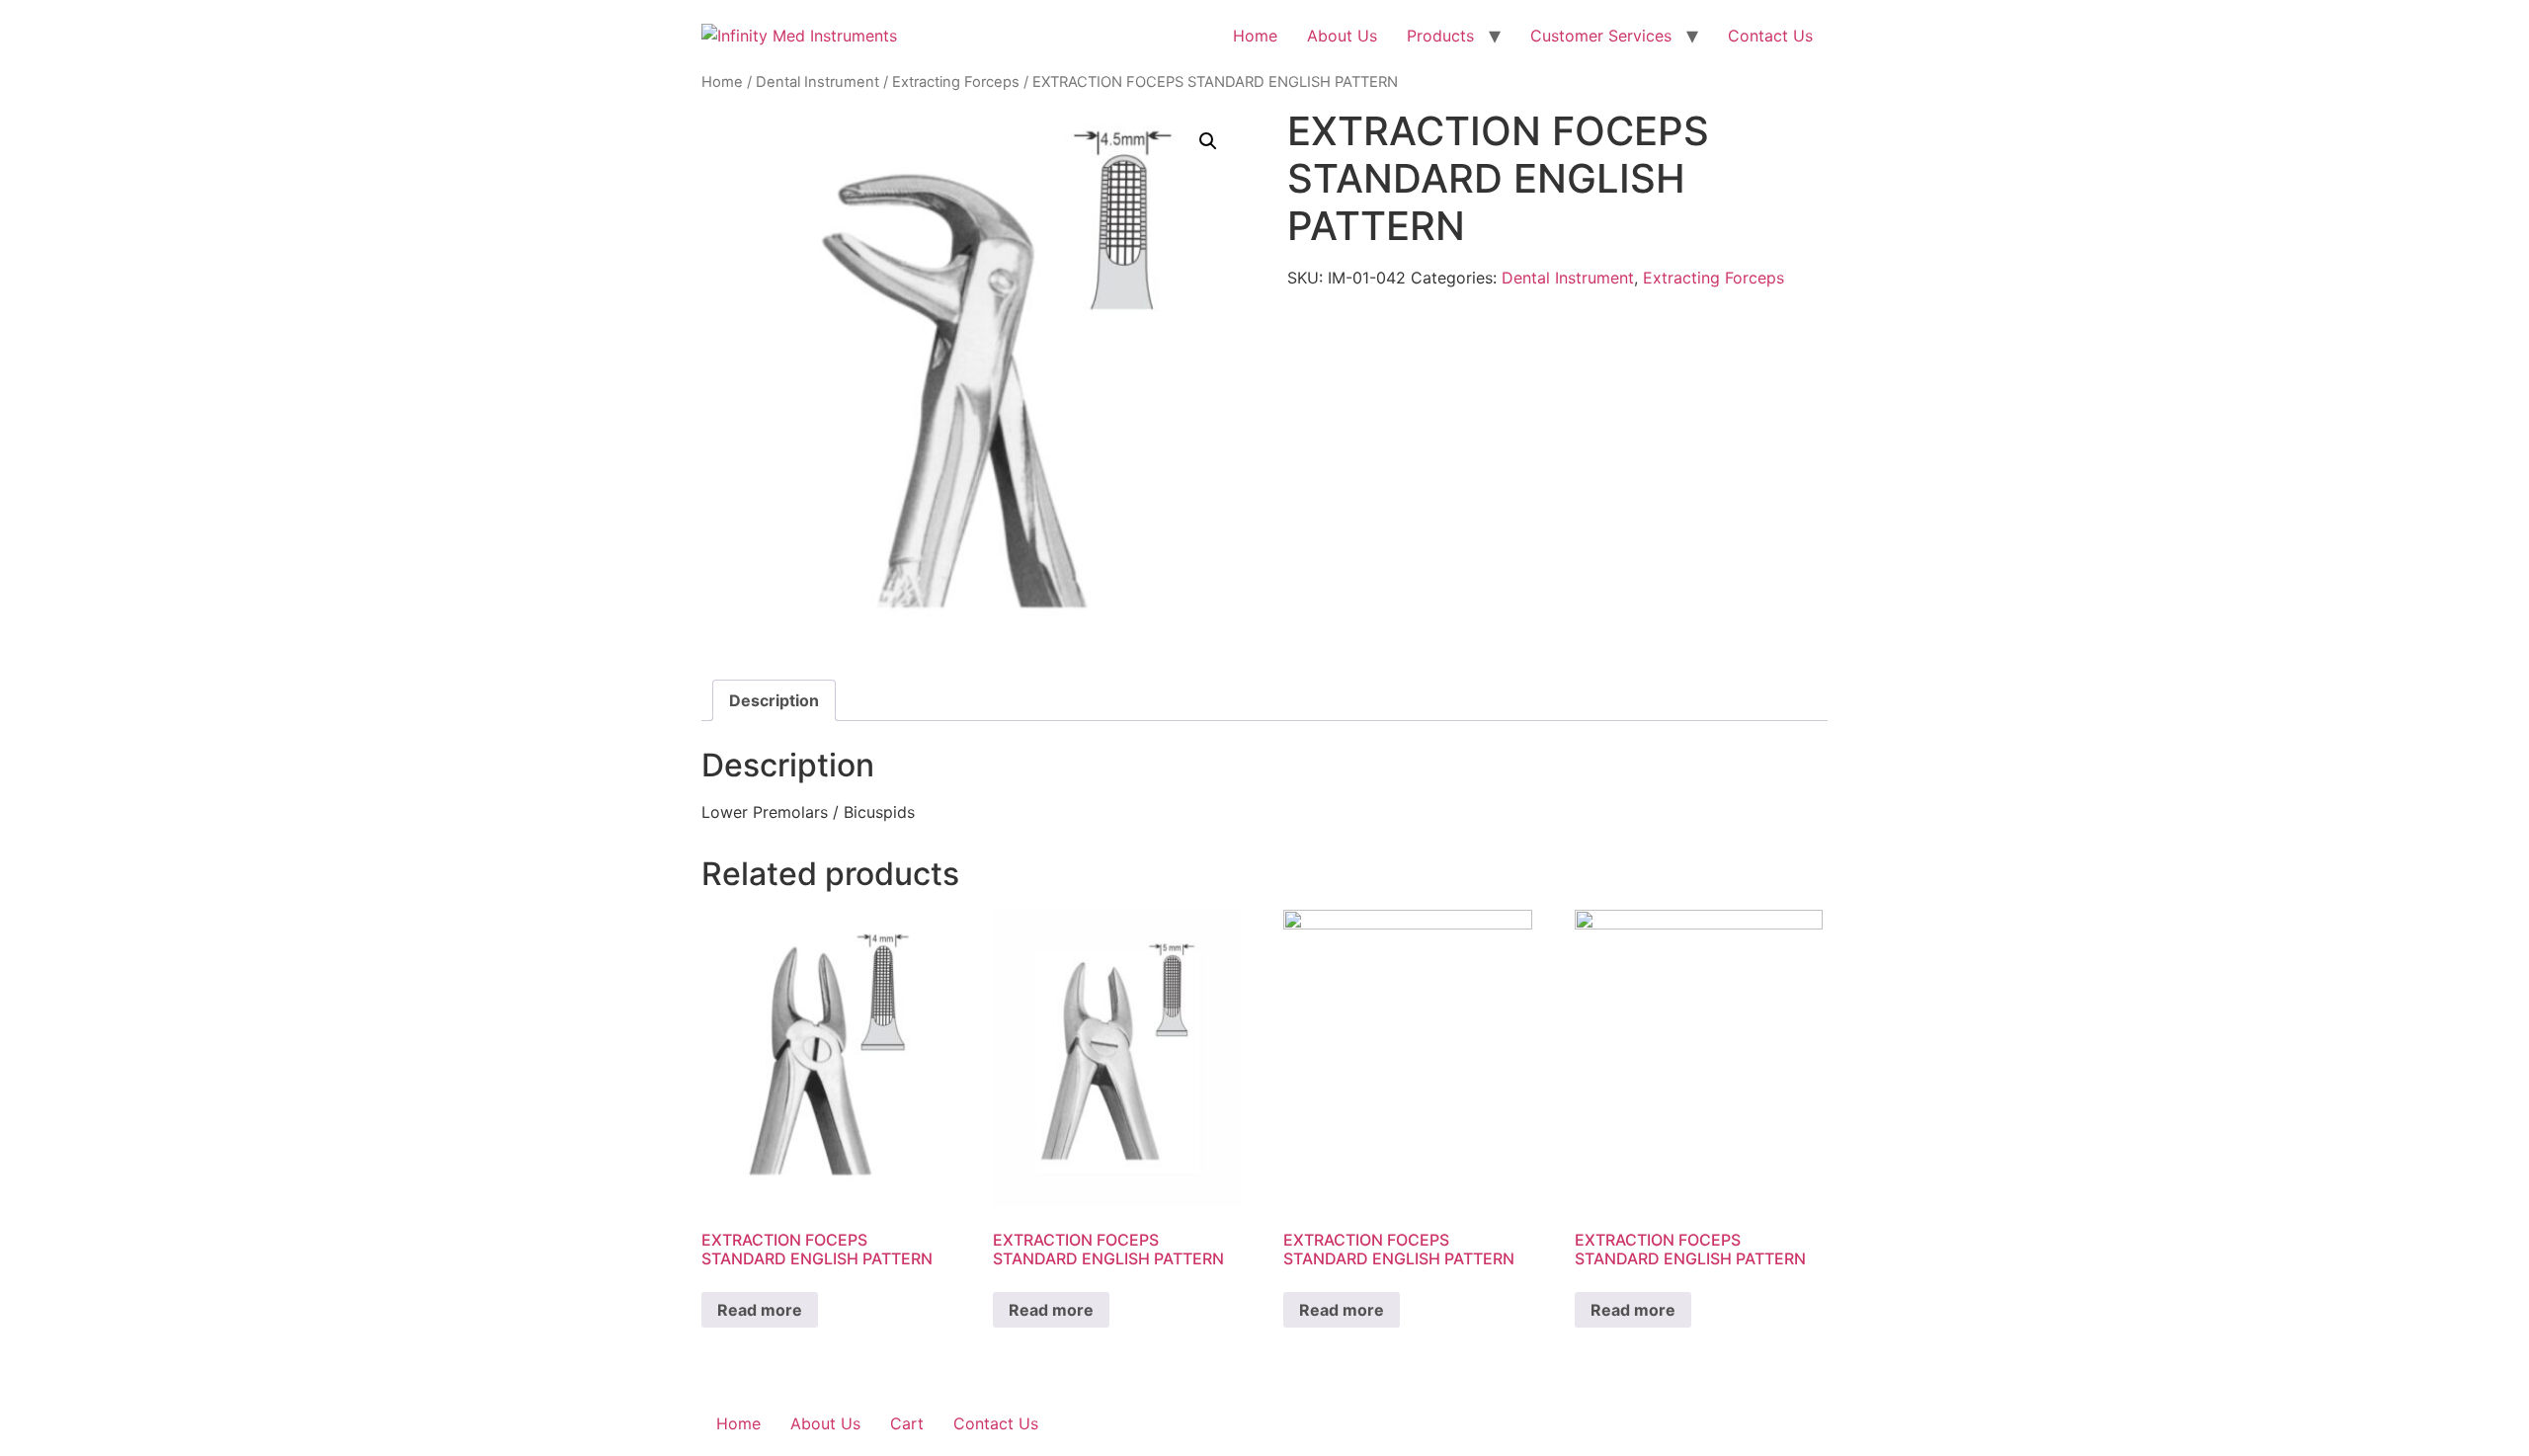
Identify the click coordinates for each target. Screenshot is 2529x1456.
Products (1440, 36)
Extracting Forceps (956, 82)
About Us (1342, 36)
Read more (760, 1310)
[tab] (774, 700)
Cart (907, 1423)
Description (774, 700)
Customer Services (1601, 36)
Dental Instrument (817, 82)
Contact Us (1770, 36)
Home (1255, 36)
